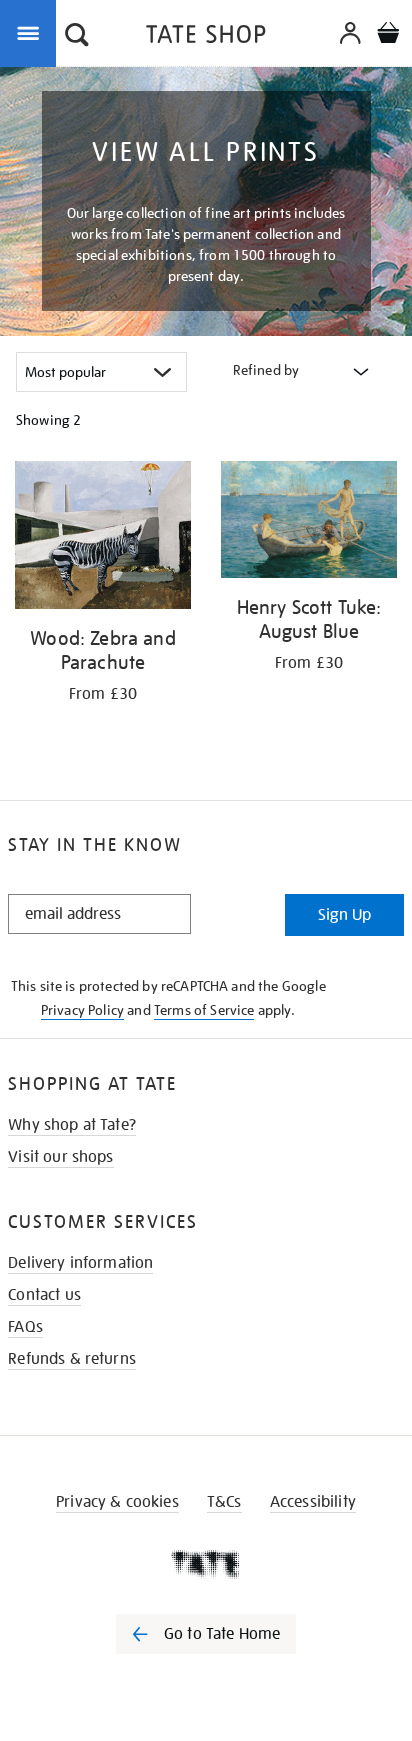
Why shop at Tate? (72, 1125)
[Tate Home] (206, 1564)
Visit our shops (60, 1157)
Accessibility (313, 1502)
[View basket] (388, 35)
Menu (32, 32)
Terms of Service (204, 1010)
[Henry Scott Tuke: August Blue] (309, 523)
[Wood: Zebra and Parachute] (103, 538)
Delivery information (80, 1263)
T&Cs (224, 1502)
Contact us (44, 1295)
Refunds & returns (72, 1359)
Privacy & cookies (117, 1502)
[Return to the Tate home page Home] (206, 37)
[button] (77, 37)
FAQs (25, 1327)
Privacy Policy (82, 1010)
